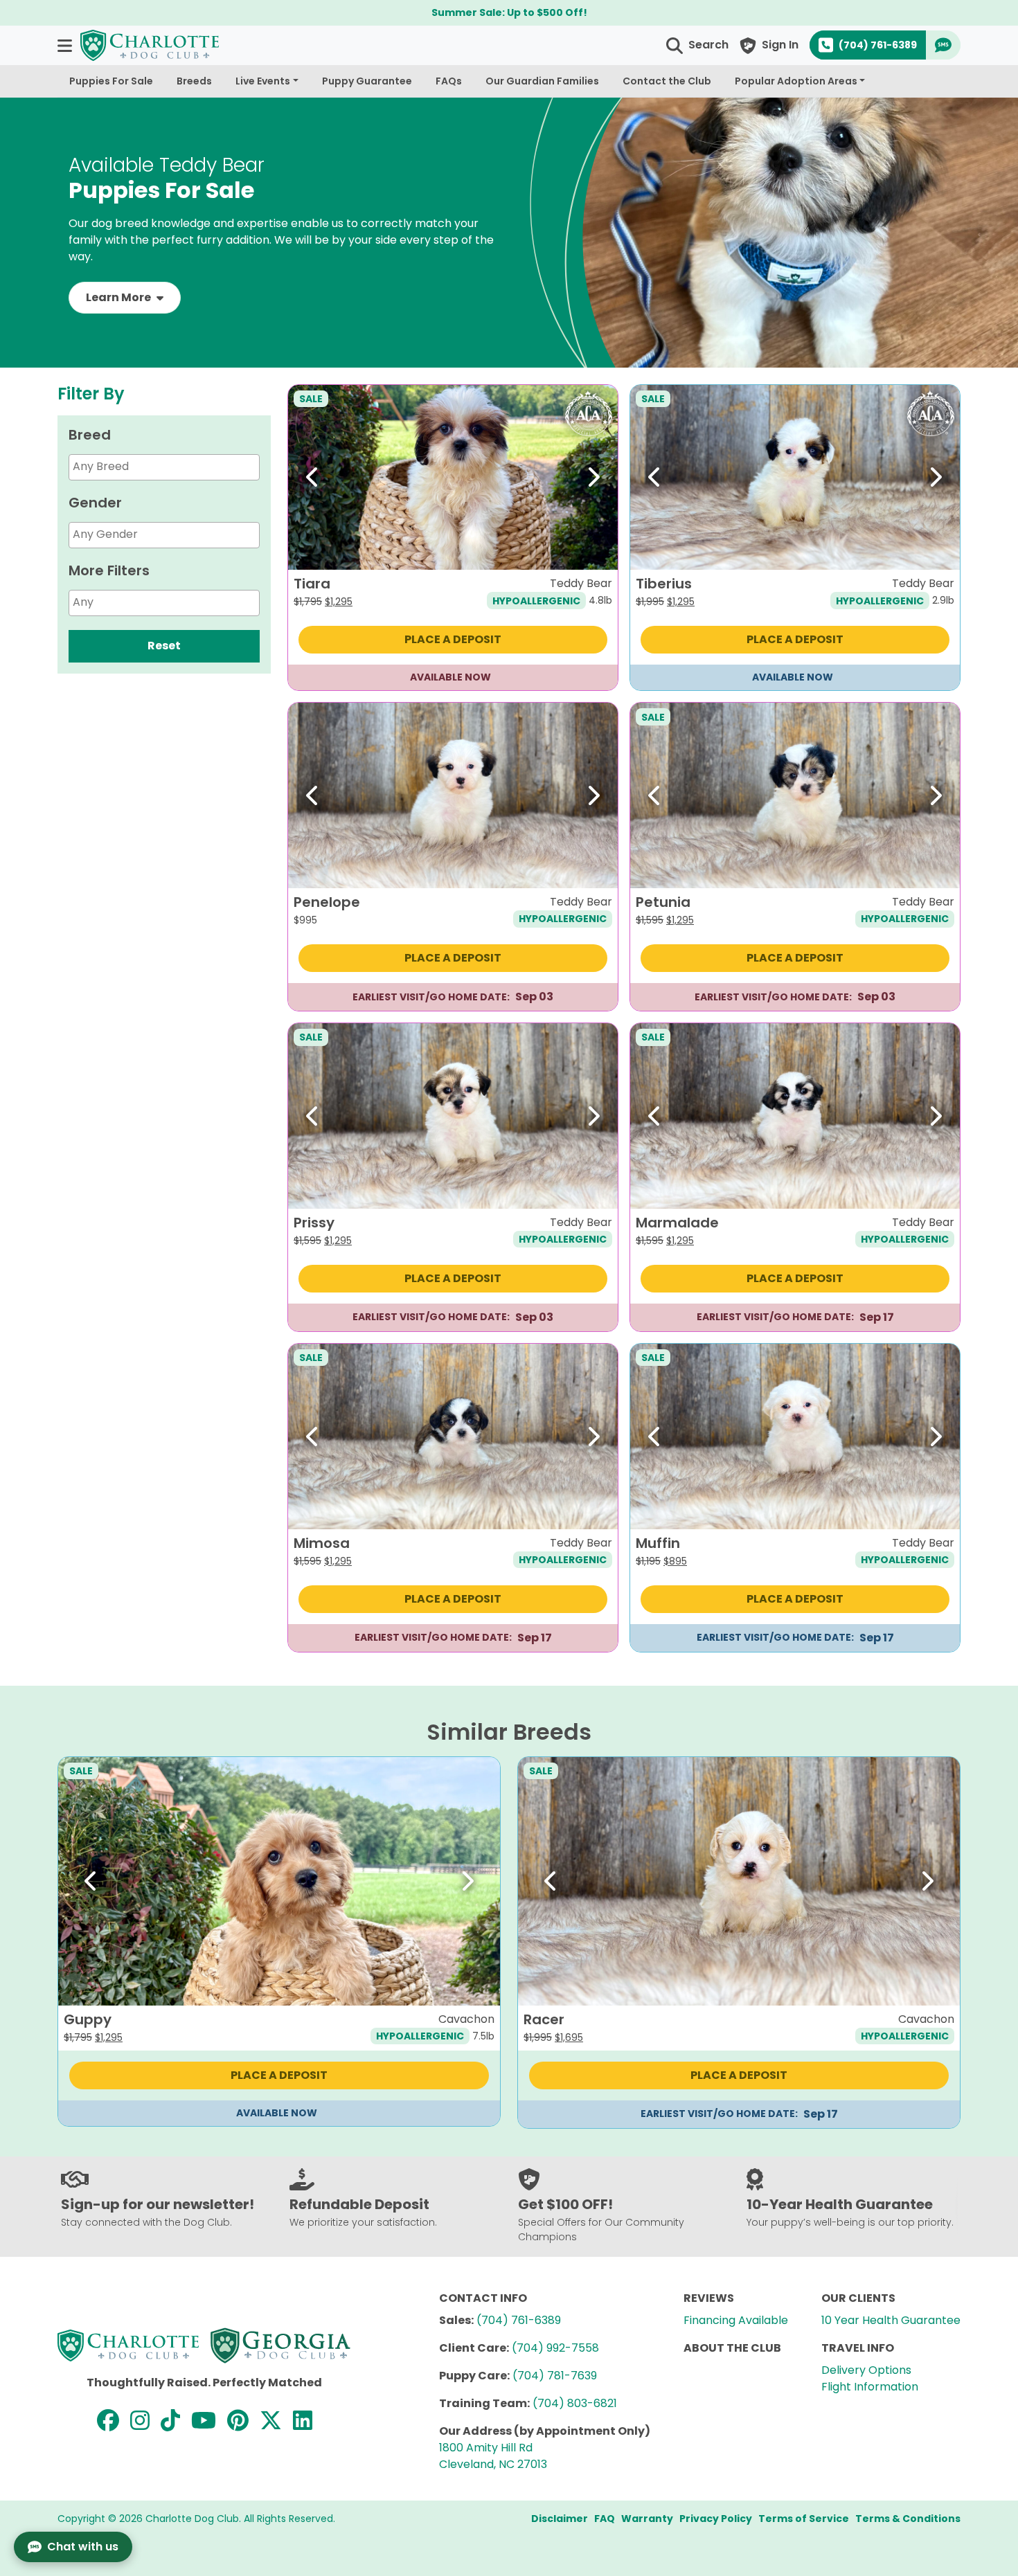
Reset (164, 646)
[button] (66, 45)
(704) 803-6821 (575, 2403)
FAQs (449, 81)
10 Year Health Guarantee (891, 2320)
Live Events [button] (263, 81)
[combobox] (164, 467)
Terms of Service (804, 2519)
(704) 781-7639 (555, 2376)
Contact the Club (667, 81)
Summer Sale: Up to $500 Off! (509, 12)
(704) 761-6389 (519, 2320)
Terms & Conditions (908, 2519)
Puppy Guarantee (367, 81)
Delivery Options (866, 2370)
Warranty (647, 2519)
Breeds (194, 81)
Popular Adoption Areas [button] (796, 81)
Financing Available (736, 2320)
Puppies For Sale (111, 81)
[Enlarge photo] (597, 549)
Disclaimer (560, 2519)
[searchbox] (182, 466)
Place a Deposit (453, 639)
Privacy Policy (716, 2519)
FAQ (605, 2519)
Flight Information (870, 2387)
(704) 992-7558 (555, 2348)
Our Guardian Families (542, 81)
